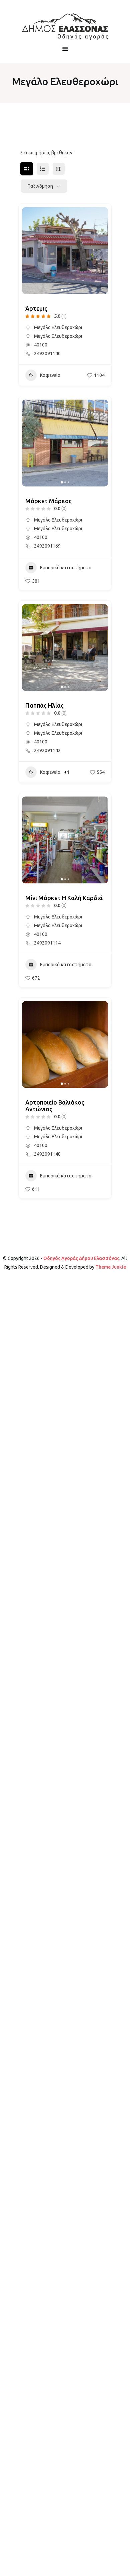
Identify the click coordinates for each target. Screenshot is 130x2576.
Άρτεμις (36, 308)
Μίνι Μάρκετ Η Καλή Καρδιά (64, 898)
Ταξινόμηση (40, 186)
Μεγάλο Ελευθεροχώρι (58, 327)
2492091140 (47, 353)
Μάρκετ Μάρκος (48, 501)
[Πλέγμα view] (27, 169)
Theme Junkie (111, 1267)
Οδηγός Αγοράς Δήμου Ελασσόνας (81, 1258)
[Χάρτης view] (59, 169)
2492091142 (47, 750)
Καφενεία (50, 375)
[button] (30, 251)
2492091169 (47, 546)
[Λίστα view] (43, 169)
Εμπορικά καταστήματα (66, 568)
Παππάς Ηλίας (44, 705)
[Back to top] (123, 2569)
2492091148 (47, 1154)
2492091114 (47, 943)
